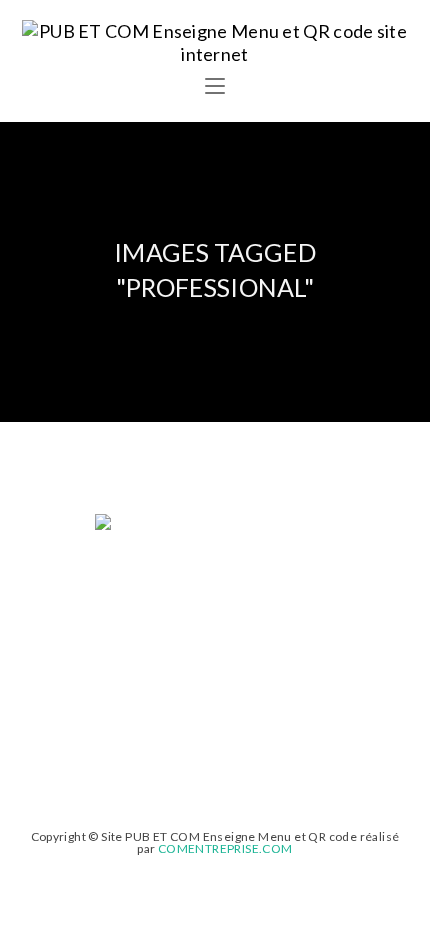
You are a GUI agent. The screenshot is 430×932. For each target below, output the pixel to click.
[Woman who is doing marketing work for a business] (215, 594)
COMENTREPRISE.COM (225, 848)
